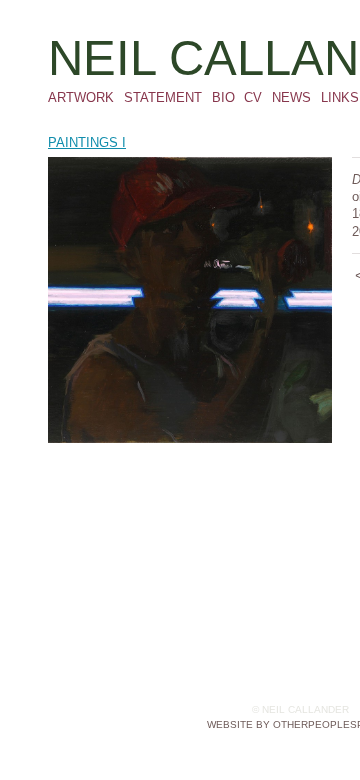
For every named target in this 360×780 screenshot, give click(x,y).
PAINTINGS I (87, 142)
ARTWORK (81, 97)
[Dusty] (190, 300)
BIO (223, 97)
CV (253, 97)
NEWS (291, 97)
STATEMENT (163, 97)
